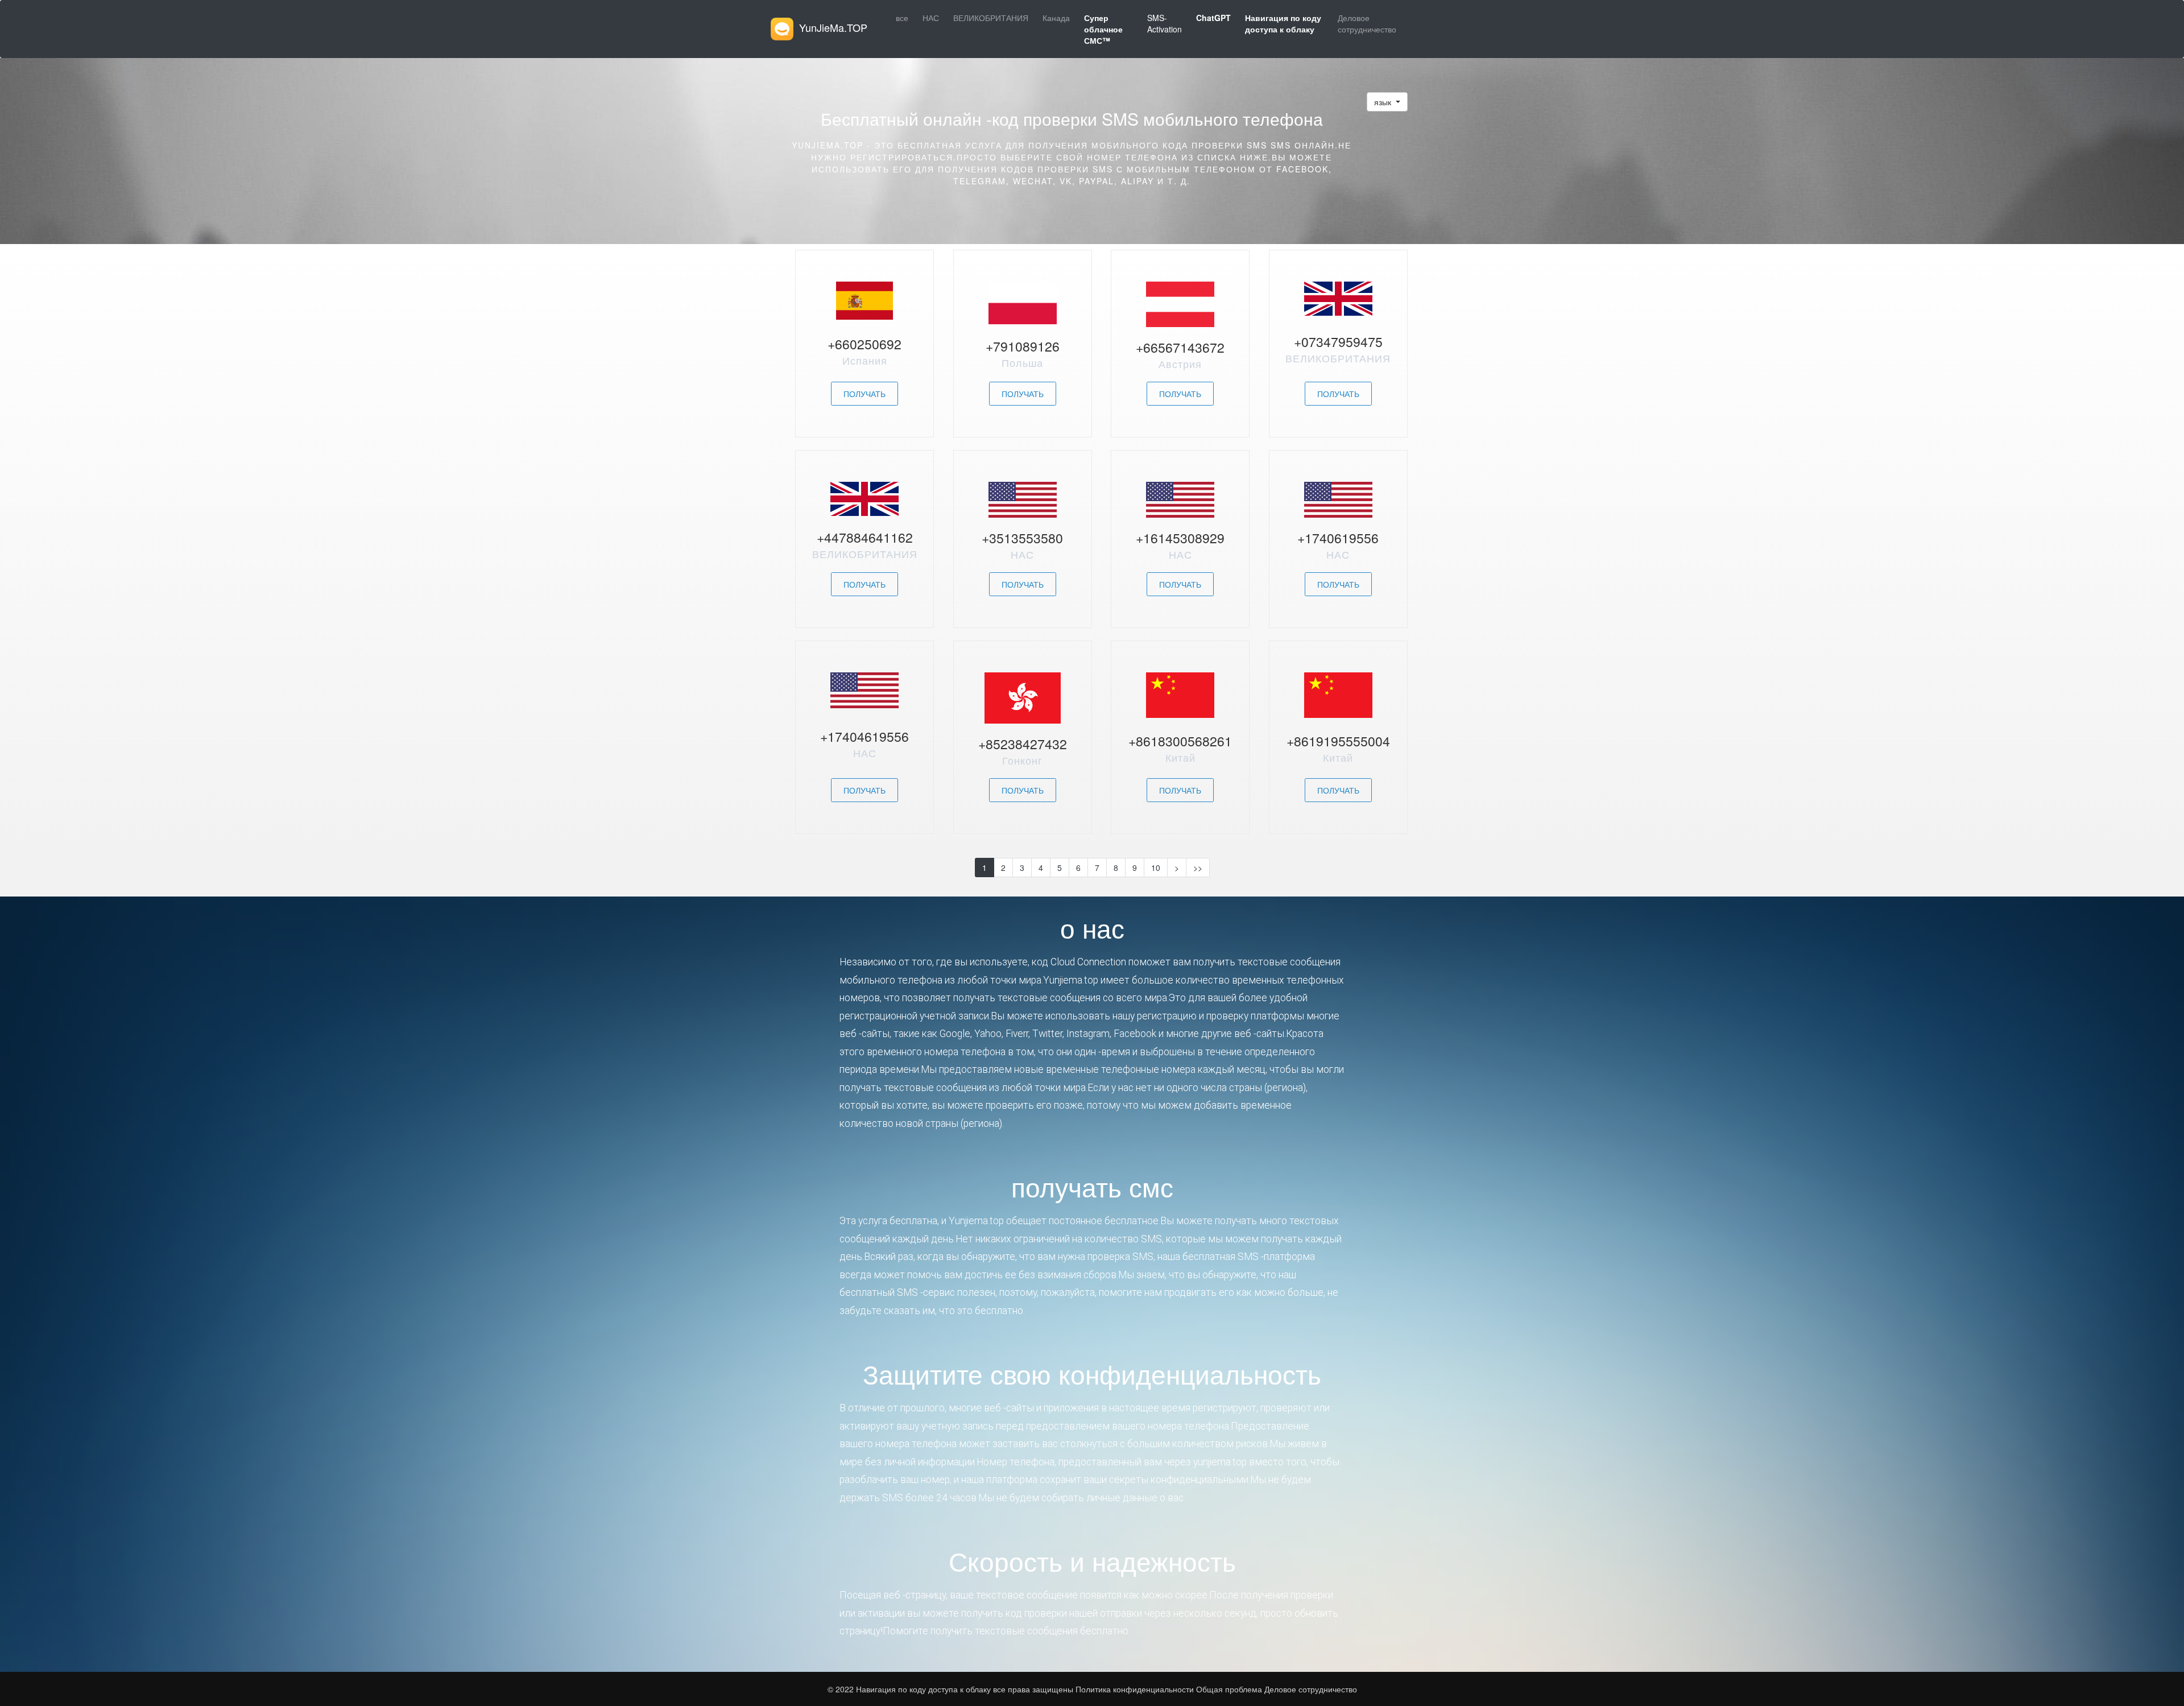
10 (1156, 868)
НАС (931, 18)
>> (1198, 868)
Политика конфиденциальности (1134, 1689)
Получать (864, 394)
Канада (1056, 18)
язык (1384, 102)
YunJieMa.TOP (833, 27)
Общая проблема (1229, 1689)
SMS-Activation (1165, 23)
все (902, 18)
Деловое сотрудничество (1367, 23)
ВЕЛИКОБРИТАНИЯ (991, 18)
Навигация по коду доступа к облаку (925, 1689)
